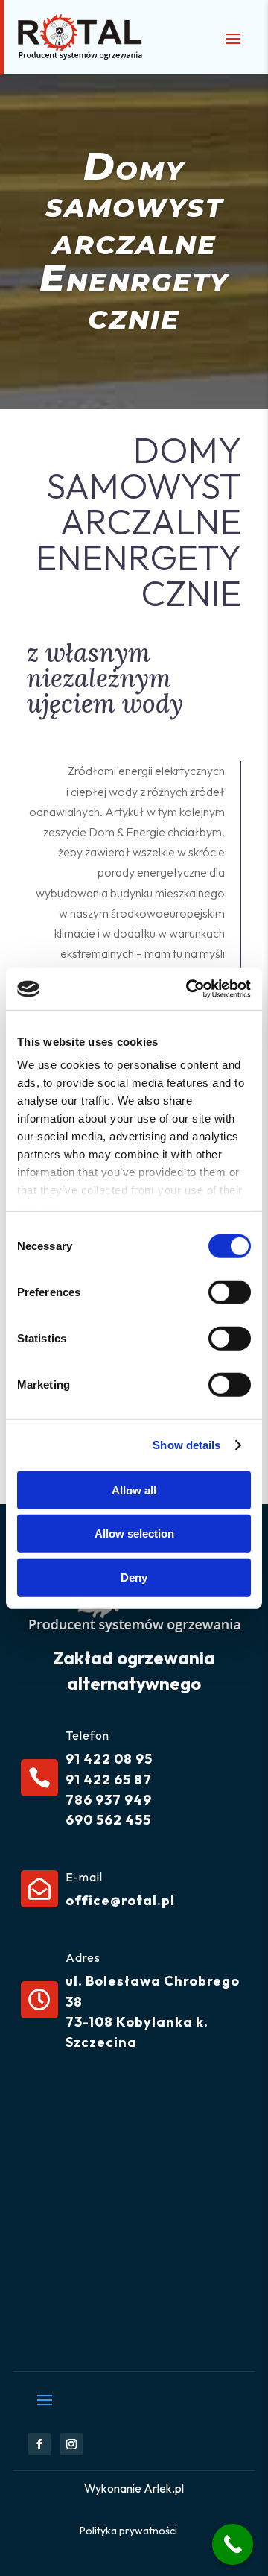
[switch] (230, 1292)
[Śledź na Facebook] (39, 2444)
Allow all (134, 1490)
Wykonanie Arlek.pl (134, 2488)
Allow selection (134, 1534)
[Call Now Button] (233, 2544)
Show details (186, 1445)
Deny (134, 1577)
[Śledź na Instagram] (71, 2444)
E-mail (84, 1877)
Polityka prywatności (128, 2531)
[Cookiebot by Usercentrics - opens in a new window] (189, 989)
